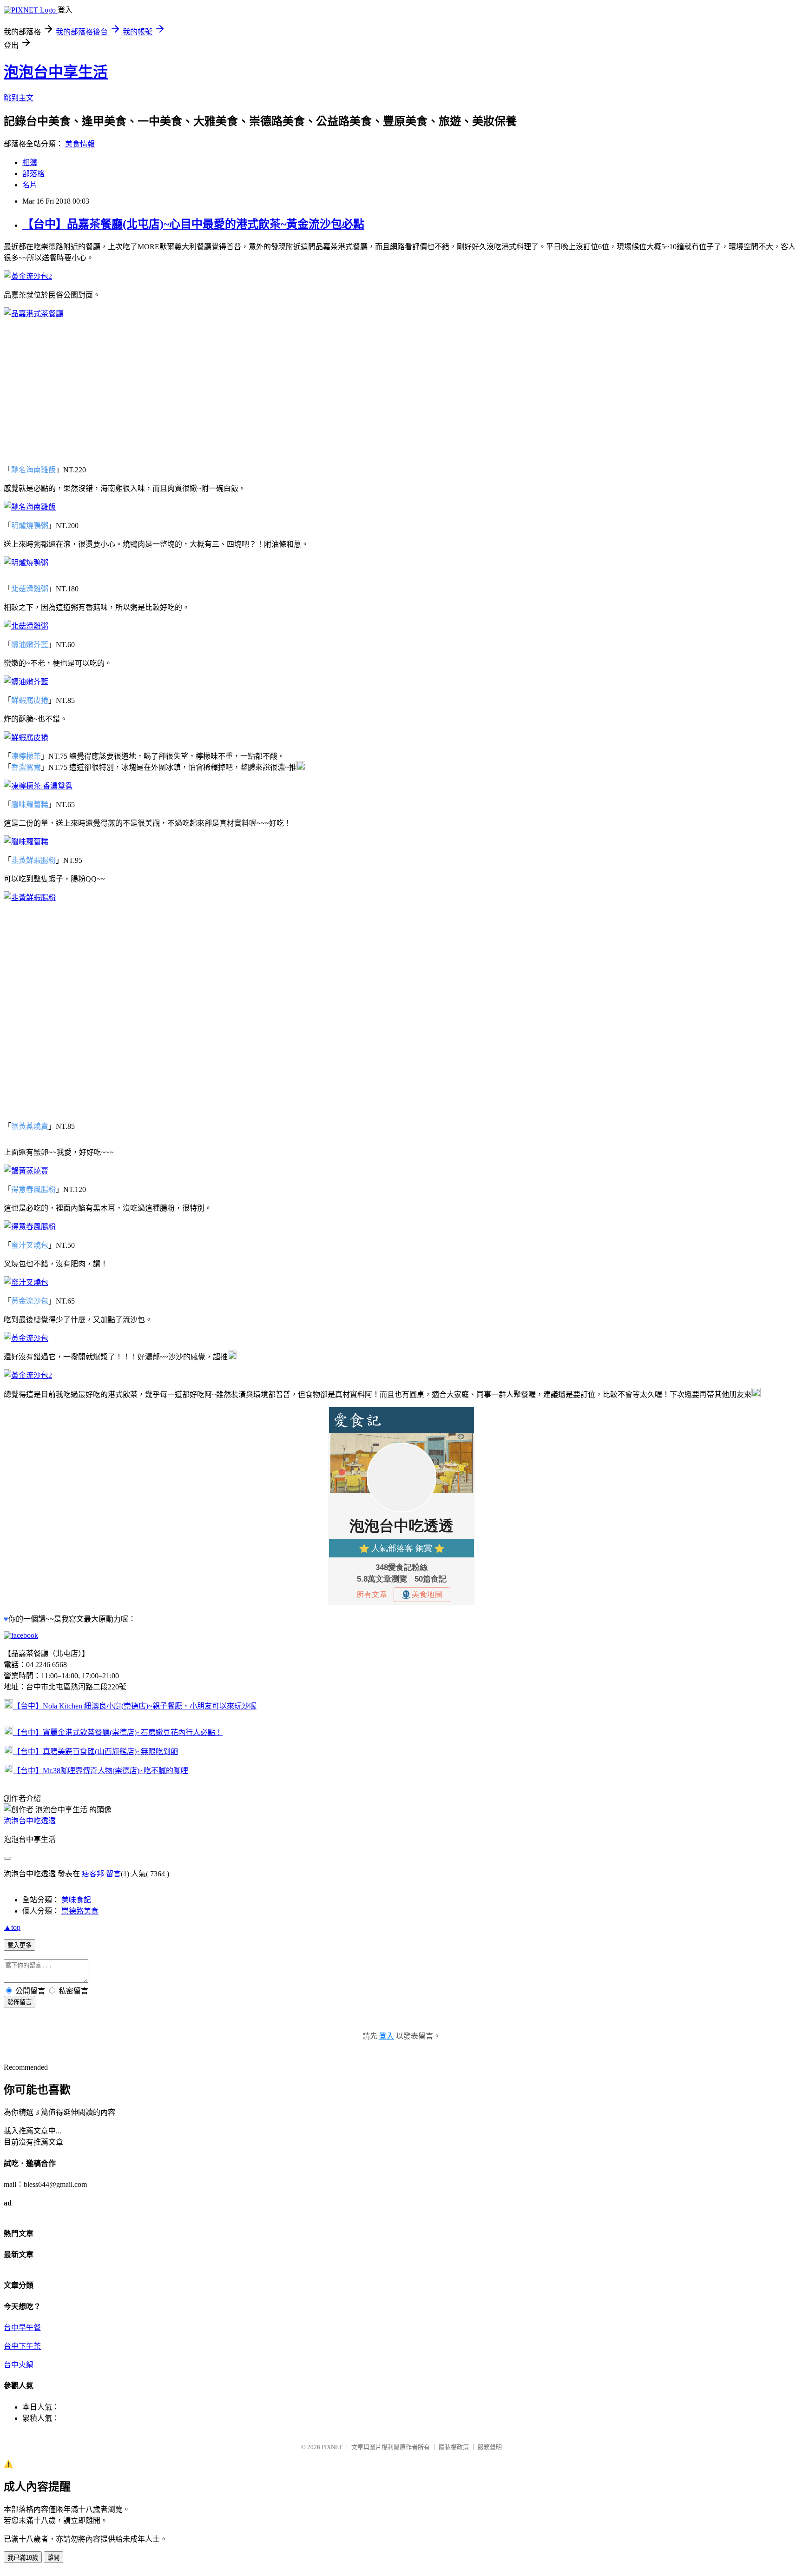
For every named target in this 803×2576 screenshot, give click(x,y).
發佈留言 (20, 2002)
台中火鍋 (19, 2365)
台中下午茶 (22, 2346)
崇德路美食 (80, 1911)
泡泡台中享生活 (56, 72)
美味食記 (76, 1900)
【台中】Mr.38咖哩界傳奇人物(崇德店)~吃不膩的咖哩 (101, 1771)
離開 (53, 2558)
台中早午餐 (22, 2328)
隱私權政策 (454, 2447)
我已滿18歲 (23, 2558)
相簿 (30, 162)
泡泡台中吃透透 (30, 1821)
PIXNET (332, 2447)
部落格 (33, 174)
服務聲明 (490, 2447)
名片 (30, 185)
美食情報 (80, 144)
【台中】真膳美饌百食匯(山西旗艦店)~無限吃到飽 (95, 1752)
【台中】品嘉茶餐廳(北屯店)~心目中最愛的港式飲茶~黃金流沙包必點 (193, 224)
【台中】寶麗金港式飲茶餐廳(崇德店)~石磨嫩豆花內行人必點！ (118, 1732)
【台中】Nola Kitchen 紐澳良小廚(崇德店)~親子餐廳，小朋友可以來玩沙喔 (135, 1706)
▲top (12, 1927)
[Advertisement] (401, 391)
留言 (113, 1874)
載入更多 (20, 1945)
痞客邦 (93, 1874)
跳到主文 (19, 98)
